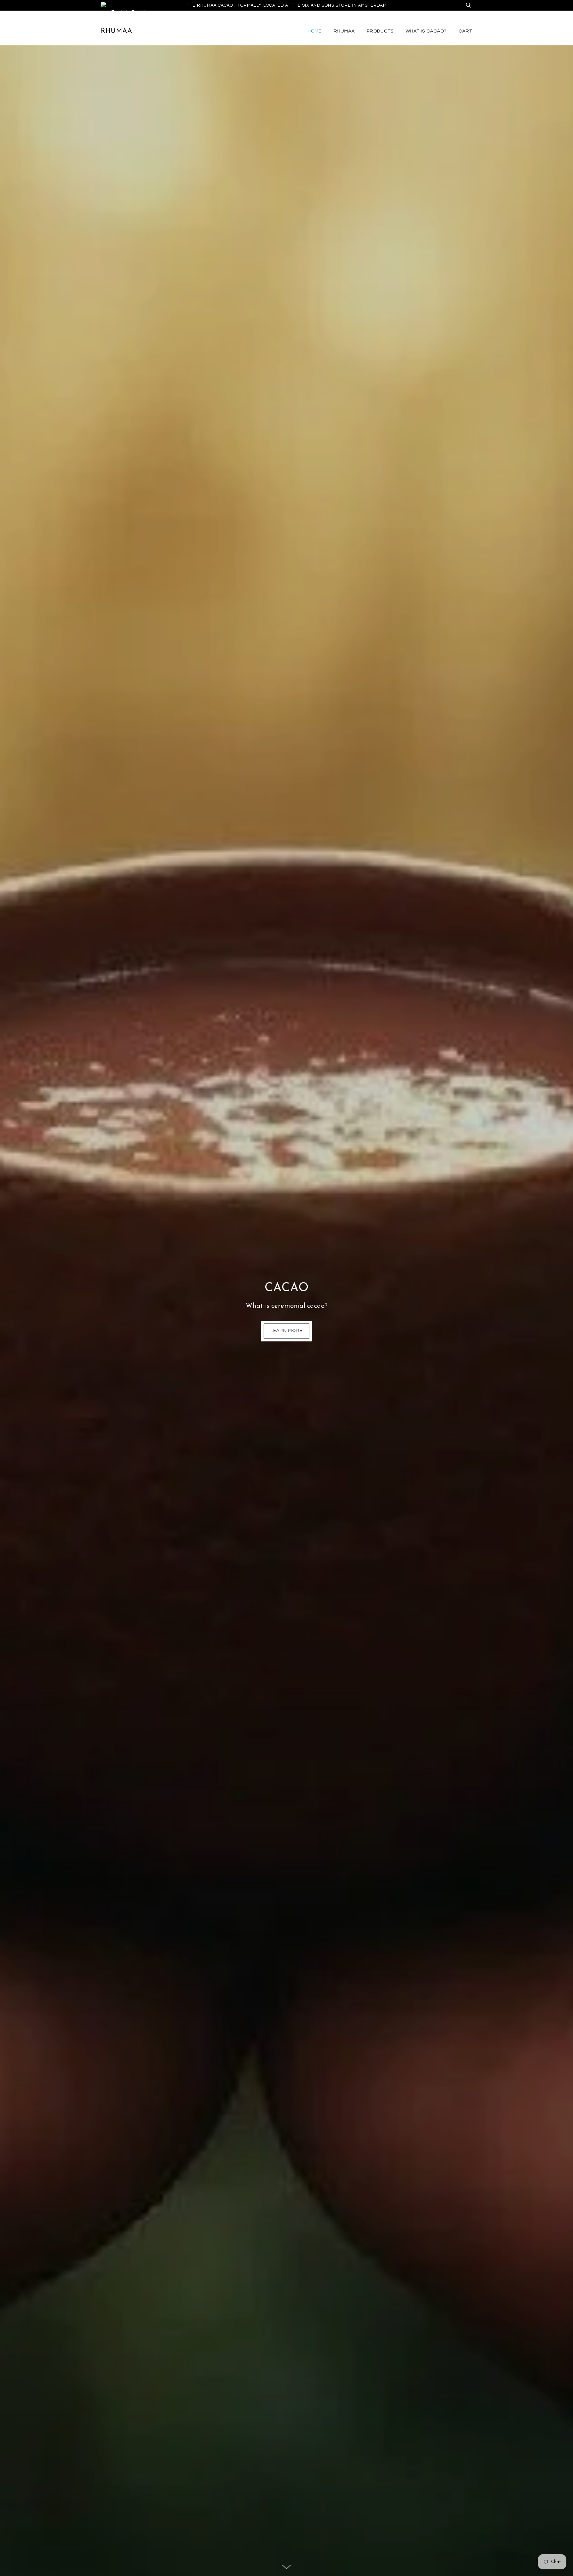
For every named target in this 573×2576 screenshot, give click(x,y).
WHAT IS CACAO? (426, 31)
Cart (465, 31)
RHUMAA (344, 31)
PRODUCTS (380, 31)
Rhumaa (117, 31)
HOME (315, 31)
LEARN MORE (286, 1331)
